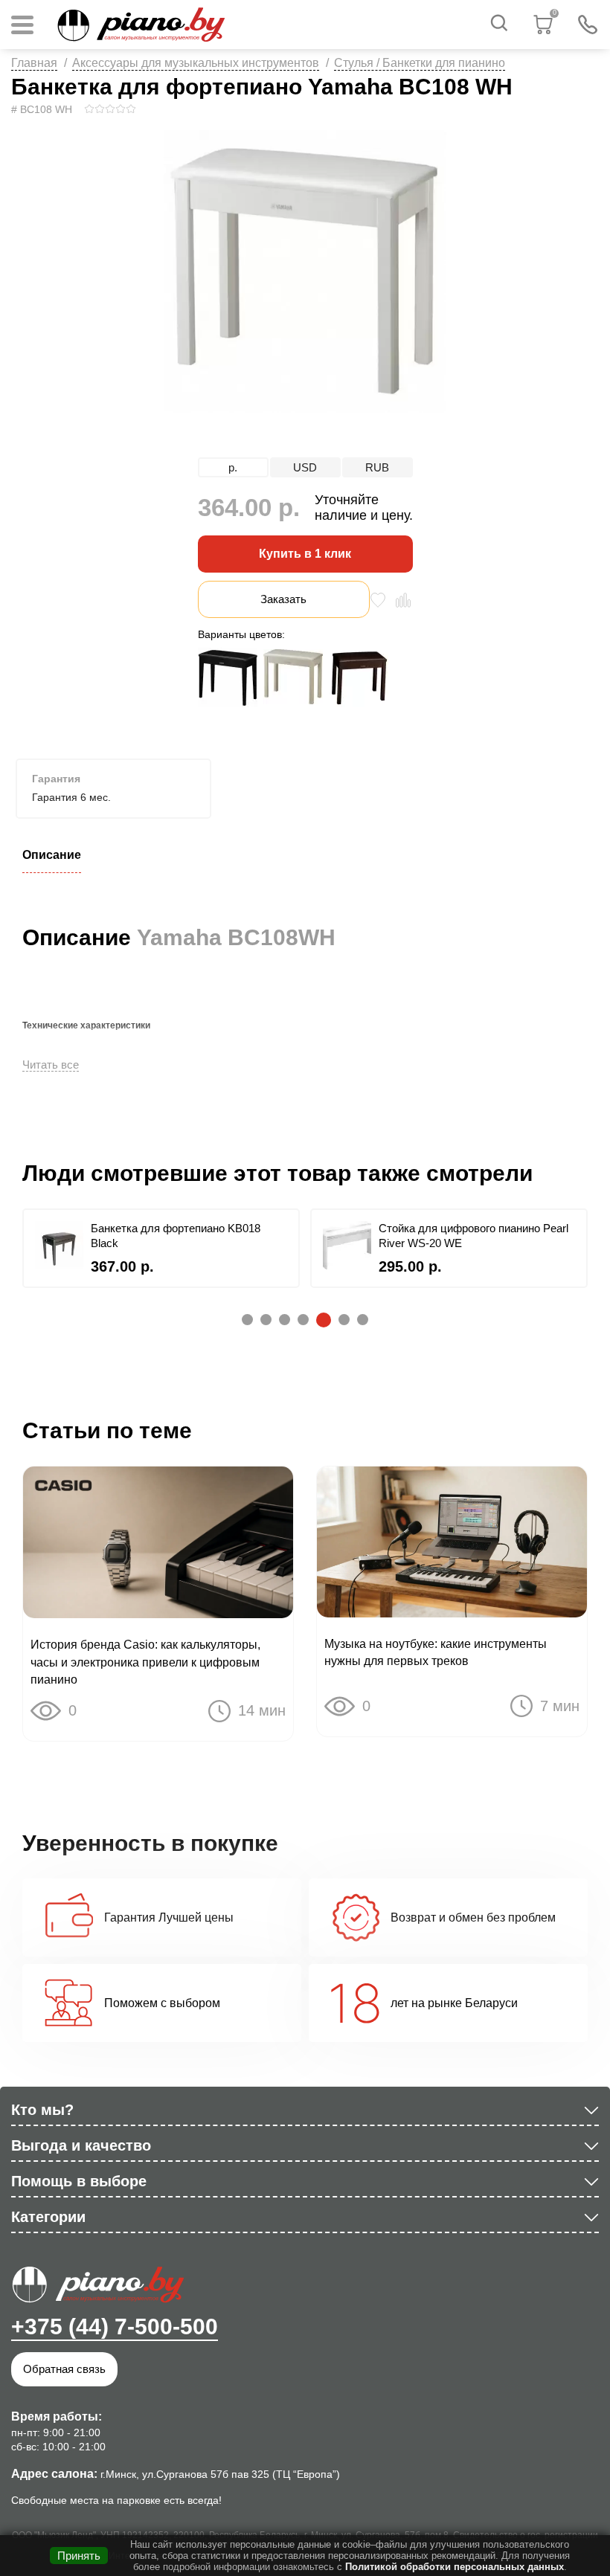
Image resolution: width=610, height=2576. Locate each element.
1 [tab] (245, 1320)
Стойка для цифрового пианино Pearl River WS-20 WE (473, 1236)
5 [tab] (319, 1319)
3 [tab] (282, 1320)
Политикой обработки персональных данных (455, 2567)
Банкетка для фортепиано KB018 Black (176, 1236)
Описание (52, 855)
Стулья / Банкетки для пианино (420, 63)
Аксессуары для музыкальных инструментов (196, 63)
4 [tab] (301, 1320)
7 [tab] (360, 1320)
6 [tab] (341, 1320)
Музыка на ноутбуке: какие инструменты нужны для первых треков (436, 1652)
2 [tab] (263, 1320)
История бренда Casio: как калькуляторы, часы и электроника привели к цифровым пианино (145, 1662)
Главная (34, 63)
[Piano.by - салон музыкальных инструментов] (140, 25)
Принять (79, 2556)
